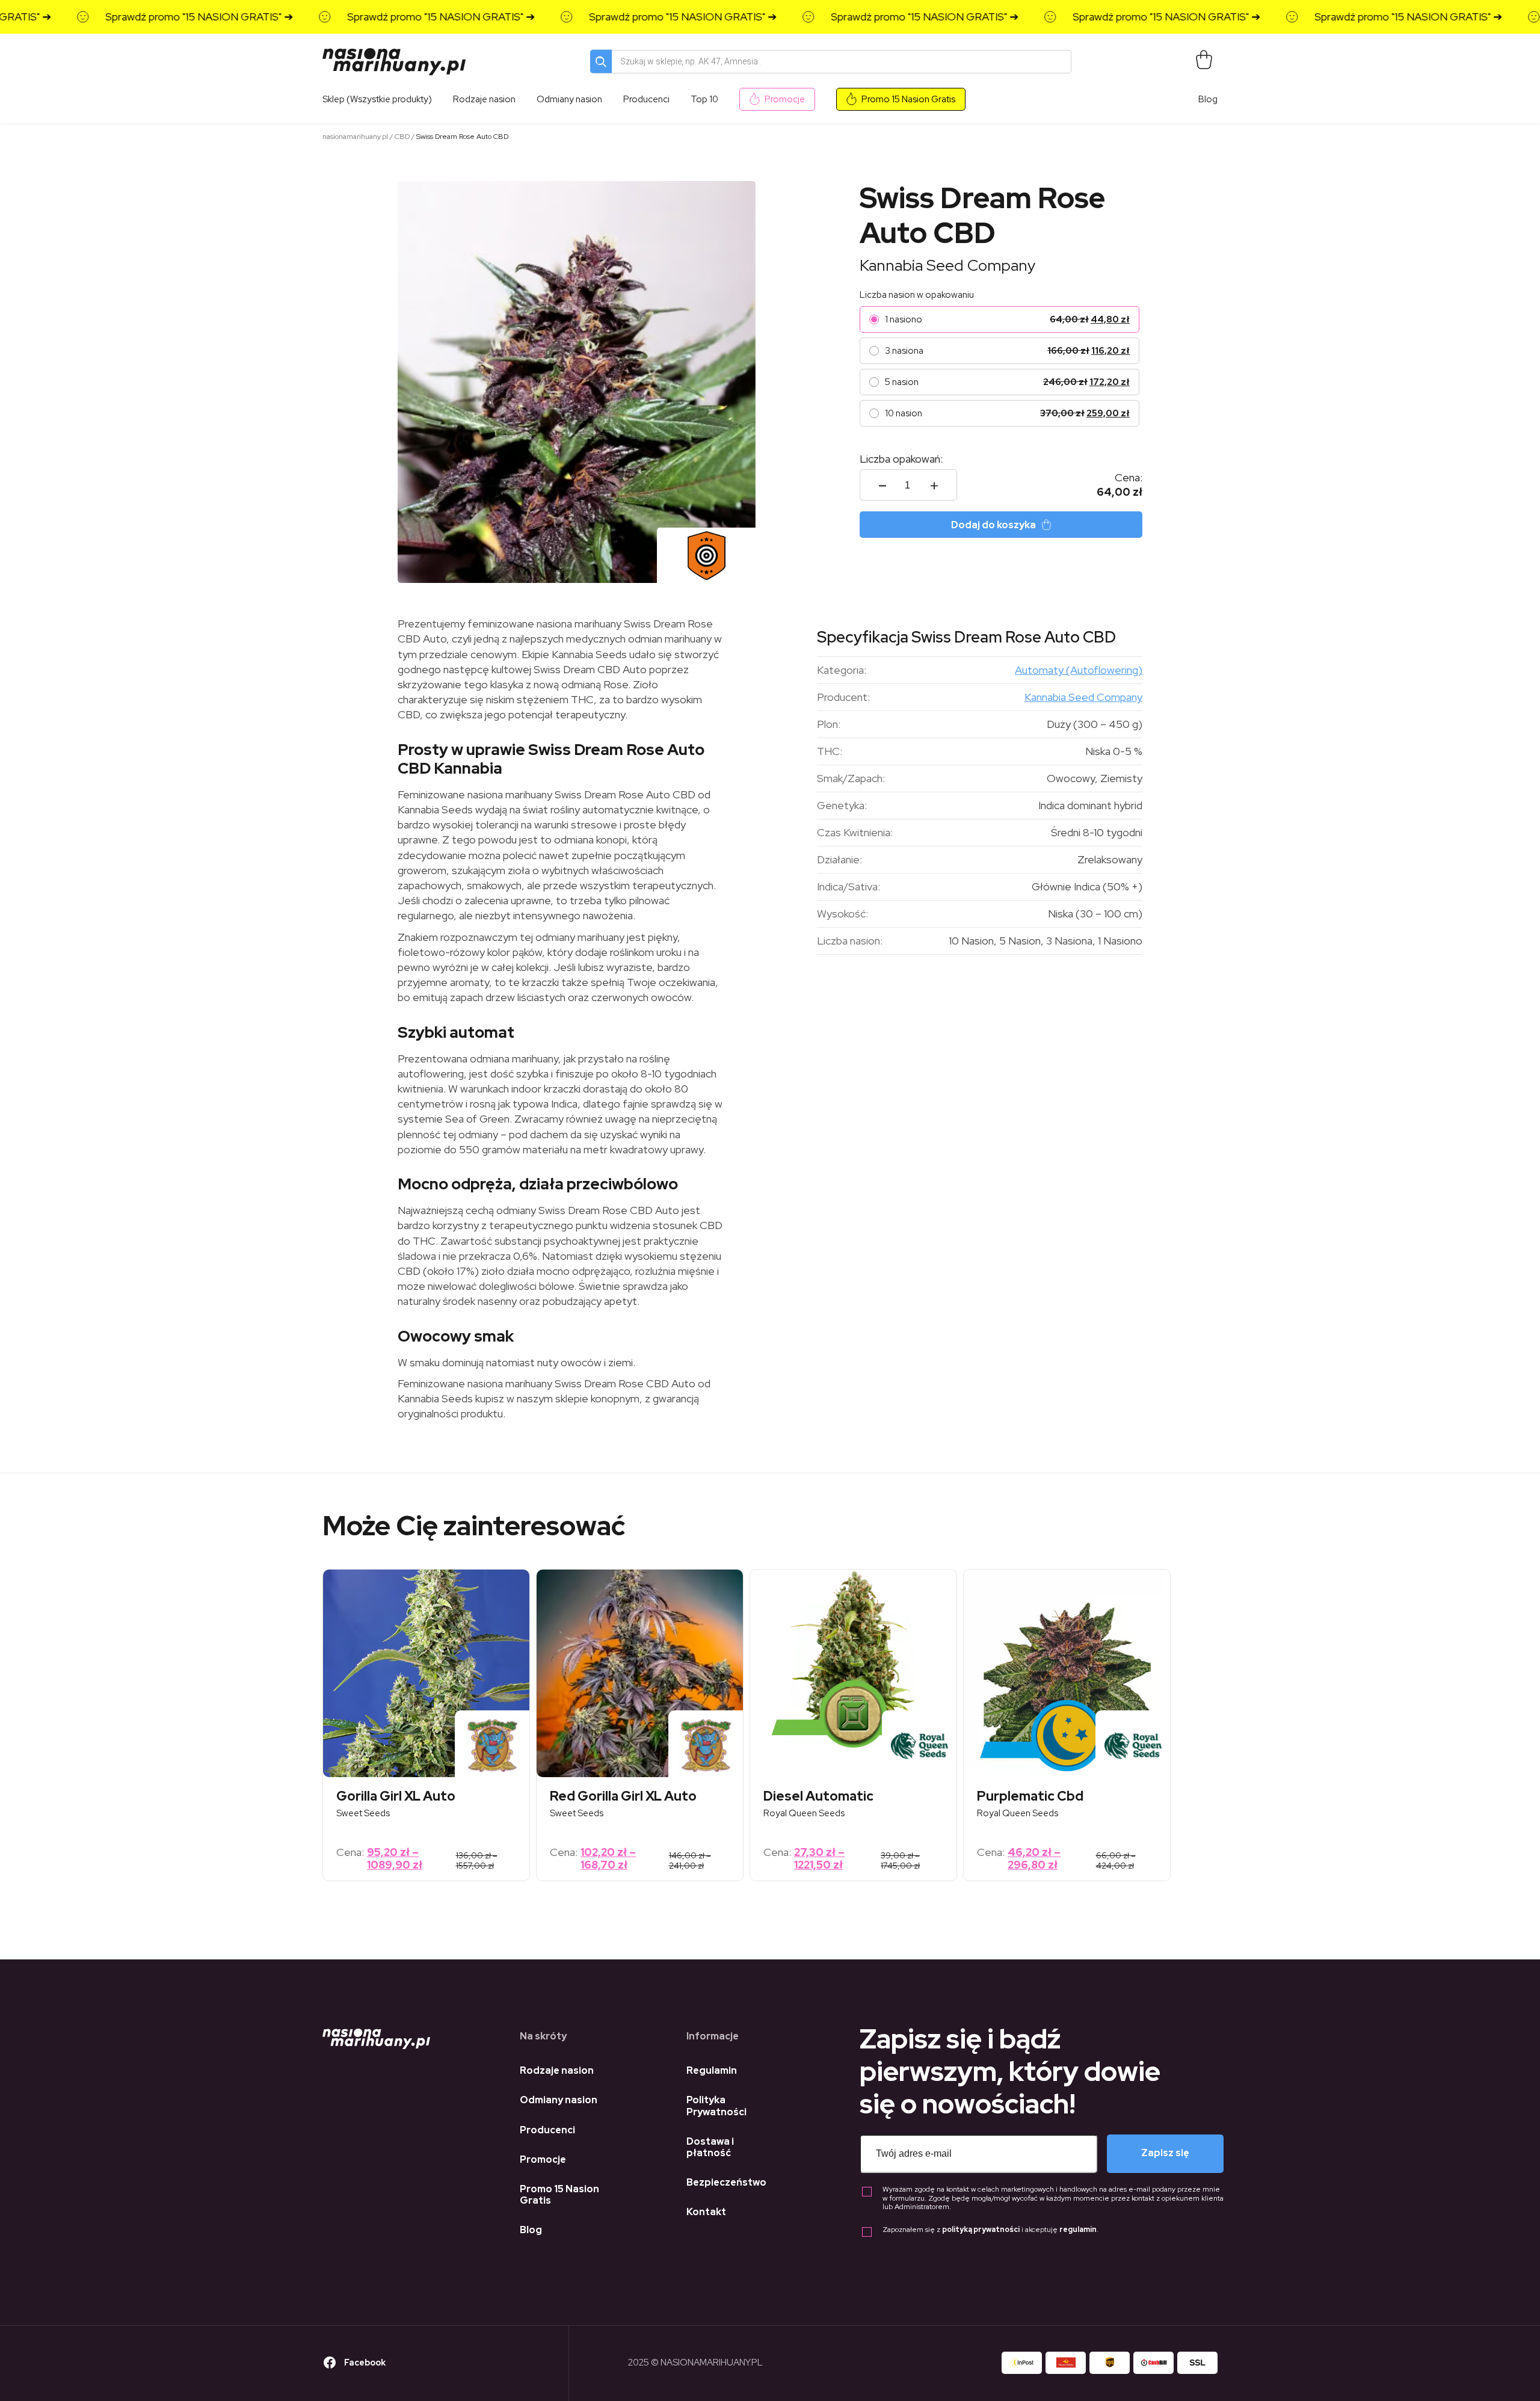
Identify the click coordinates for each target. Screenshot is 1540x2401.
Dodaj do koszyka (993, 525)
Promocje (785, 99)
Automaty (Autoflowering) (1079, 670)
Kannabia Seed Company (947, 265)
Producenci (547, 2130)
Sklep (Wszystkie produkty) (377, 99)
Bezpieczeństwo (726, 2182)
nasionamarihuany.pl (355, 137)
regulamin (1078, 2230)
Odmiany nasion (559, 2100)
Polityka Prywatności (716, 2106)
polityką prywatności (981, 2230)
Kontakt (706, 2212)
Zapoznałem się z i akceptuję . (990, 2230)
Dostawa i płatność (710, 2147)
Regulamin (712, 2070)
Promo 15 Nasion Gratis (908, 99)
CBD (402, 137)
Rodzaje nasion (557, 2070)
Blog (1208, 99)
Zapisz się (1165, 2153)
